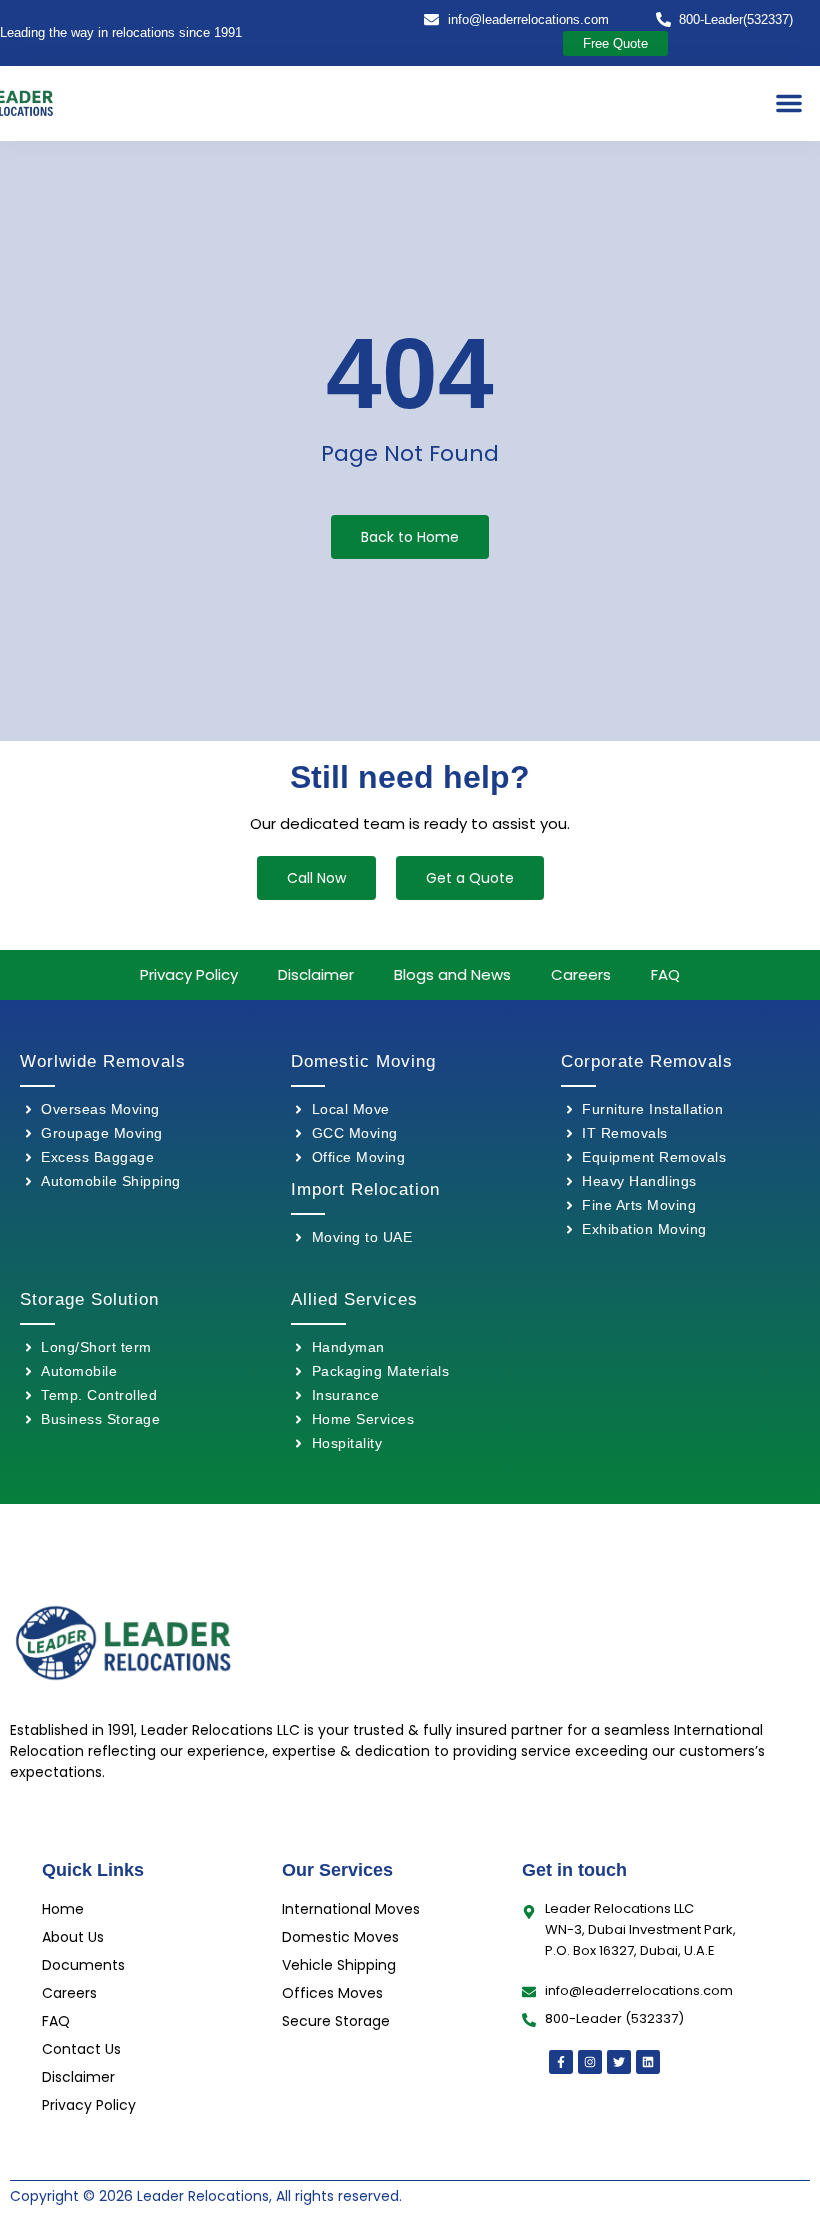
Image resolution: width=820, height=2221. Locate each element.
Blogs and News (452, 974)
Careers (581, 974)
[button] (789, 103)
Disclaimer (316, 974)
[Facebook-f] (561, 2062)
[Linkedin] (648, 2062)
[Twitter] (619, 2062)
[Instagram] (590, 2062)
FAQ (665, 974)
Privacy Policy (189, 974)
